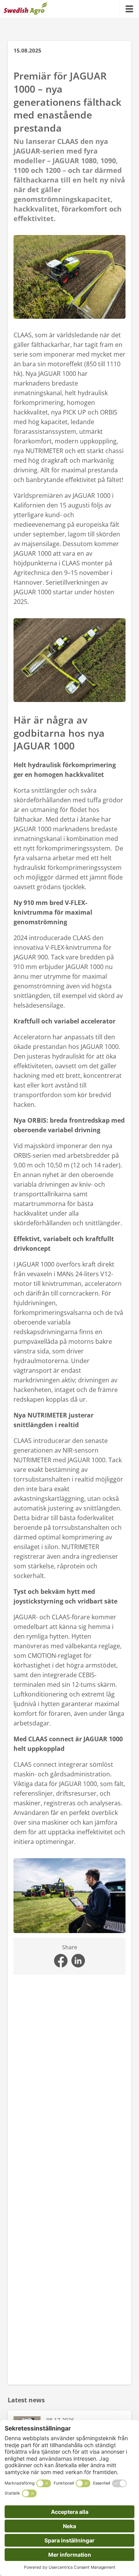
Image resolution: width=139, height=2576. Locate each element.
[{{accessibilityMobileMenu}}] (129, 9)
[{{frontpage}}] (26, 9)
